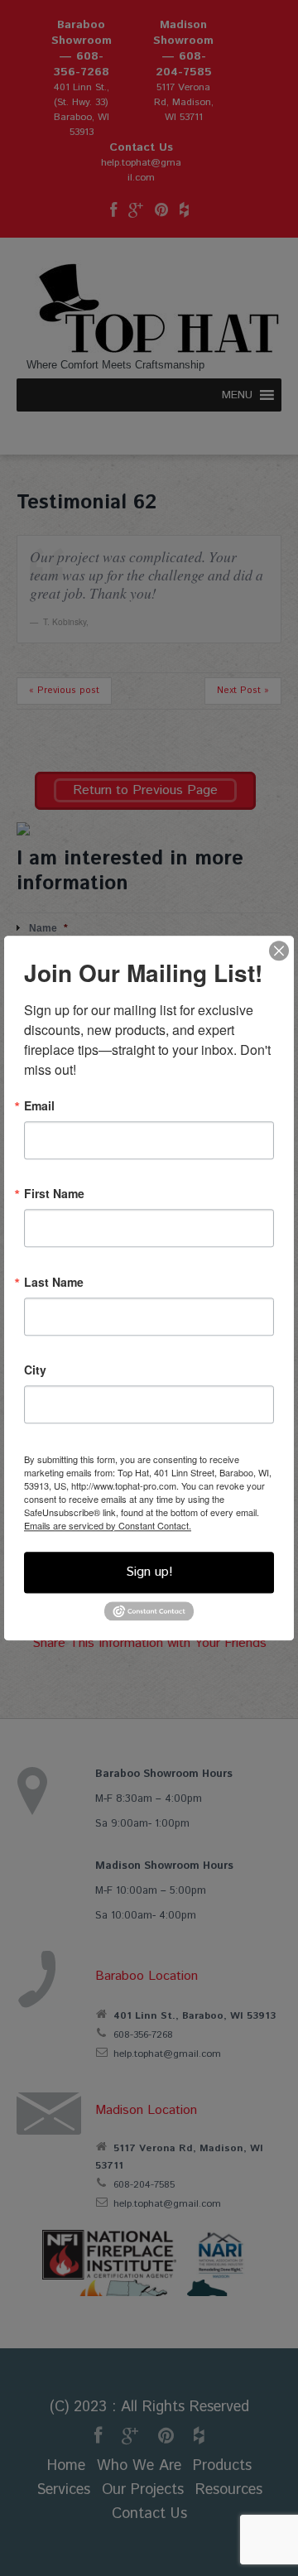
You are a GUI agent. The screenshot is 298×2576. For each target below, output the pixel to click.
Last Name (54, 1282)
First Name (54, 1193)
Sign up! (149, 1572)
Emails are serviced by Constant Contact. (108, 1525)
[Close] (279, 951)
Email (39, 1105)
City (35, 1370)
